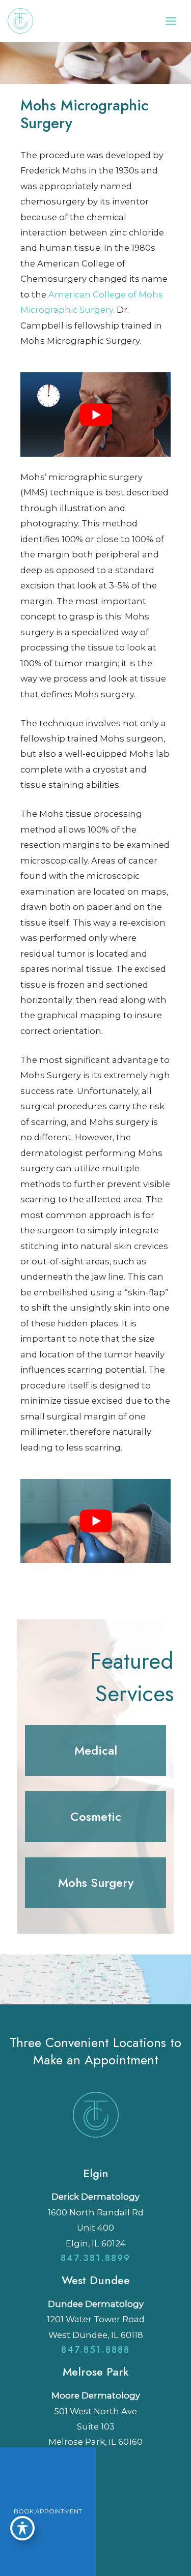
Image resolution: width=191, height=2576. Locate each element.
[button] (95, 1751)
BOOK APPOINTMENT (48, 2511)
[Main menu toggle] (171, 21)
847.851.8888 (95, 2350)
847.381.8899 (95, 2258)
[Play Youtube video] (95, 414)
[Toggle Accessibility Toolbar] (22, 2528)
